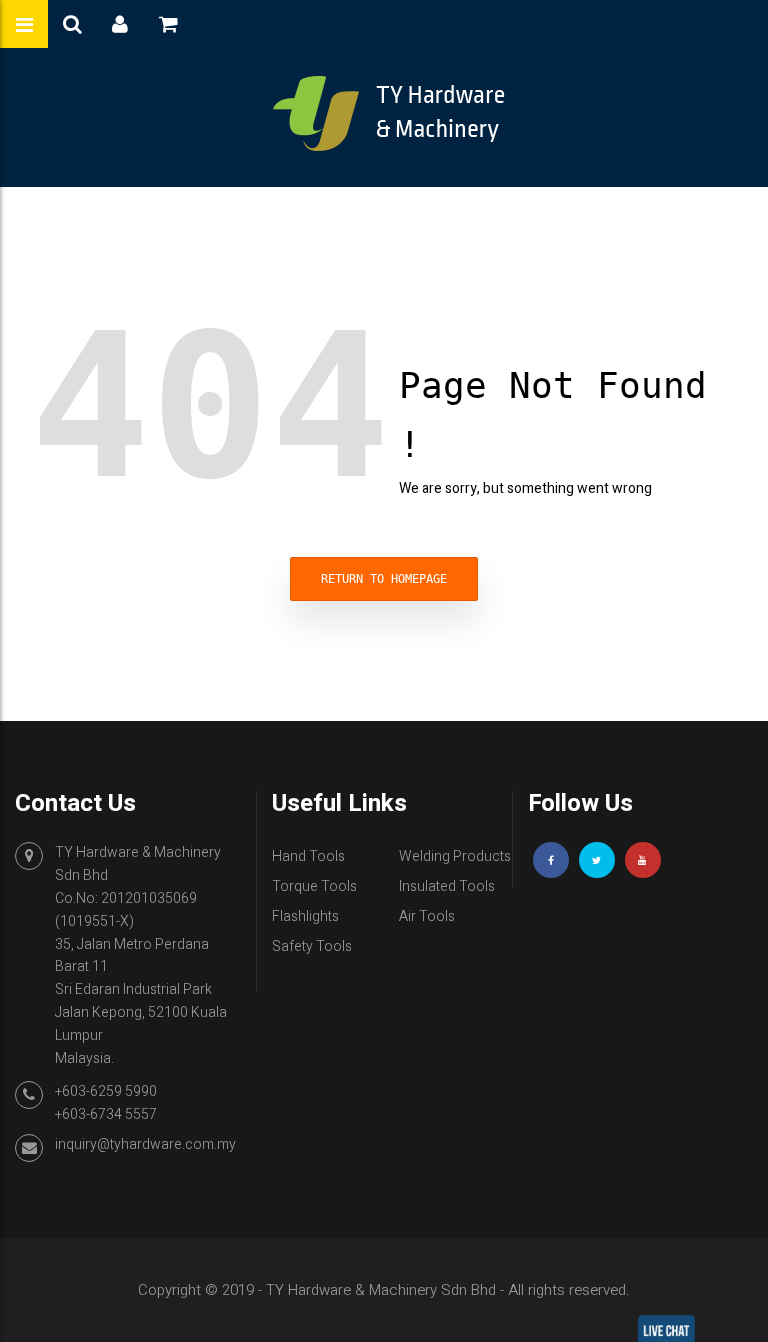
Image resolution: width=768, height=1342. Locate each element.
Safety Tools (312, 946)
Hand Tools (308, 856)
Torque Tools (314, 886)
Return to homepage (384, 579)
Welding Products (455, 856)
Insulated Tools (447, 886)
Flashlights (305, 916)
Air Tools (427, 916)
